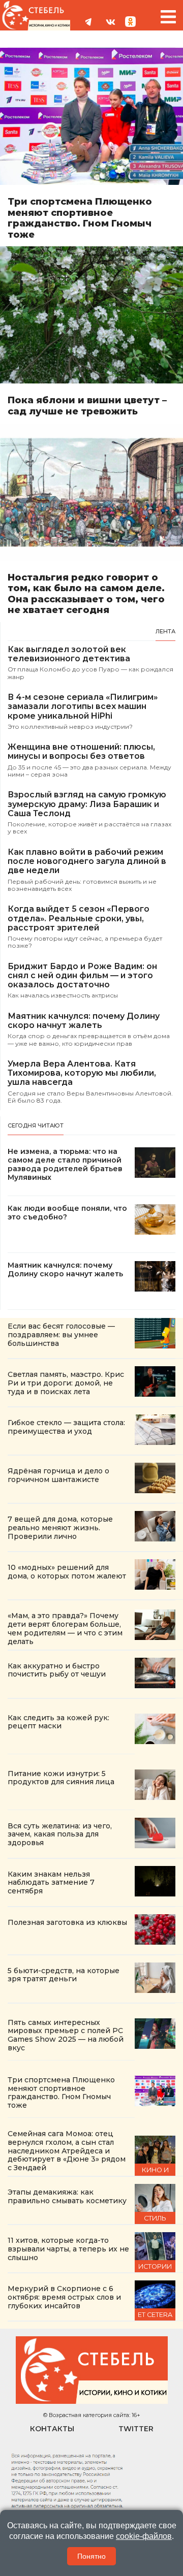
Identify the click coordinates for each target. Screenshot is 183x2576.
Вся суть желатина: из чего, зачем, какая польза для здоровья (60, 1834)
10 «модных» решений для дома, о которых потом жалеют (67, 1572)
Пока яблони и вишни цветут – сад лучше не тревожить (87, 406)
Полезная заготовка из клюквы (67, 1922)
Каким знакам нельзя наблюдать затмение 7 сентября (51, 1883)
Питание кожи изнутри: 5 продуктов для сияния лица (61, 1778)
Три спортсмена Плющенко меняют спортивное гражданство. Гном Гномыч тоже (80, 218)
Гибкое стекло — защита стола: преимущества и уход (66, 1427)
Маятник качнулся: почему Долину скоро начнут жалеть (65, 1270)
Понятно (91, 2556)
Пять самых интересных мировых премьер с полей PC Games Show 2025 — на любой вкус (66, 2035)
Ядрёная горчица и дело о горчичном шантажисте (58, 1475)
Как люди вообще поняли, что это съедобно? (67, 1213)
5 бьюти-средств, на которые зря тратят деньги (64, 1975)
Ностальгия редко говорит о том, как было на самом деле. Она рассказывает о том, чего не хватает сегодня (86, 594)
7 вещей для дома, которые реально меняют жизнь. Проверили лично (60, 1528)
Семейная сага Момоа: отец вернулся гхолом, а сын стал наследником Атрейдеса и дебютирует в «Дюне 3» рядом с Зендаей (67, 2151)
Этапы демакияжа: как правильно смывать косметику (67, 2196)
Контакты (52, 2429)
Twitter (136, 2429)
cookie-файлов (144, 2536)
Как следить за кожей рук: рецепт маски (58, 1722)
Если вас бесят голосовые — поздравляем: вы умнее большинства (61, 1335)
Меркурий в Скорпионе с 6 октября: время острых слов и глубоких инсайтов (64, 2297)
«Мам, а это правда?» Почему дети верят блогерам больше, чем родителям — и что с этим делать (65, 1628)
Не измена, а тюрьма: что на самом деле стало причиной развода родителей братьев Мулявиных (65, 1164)
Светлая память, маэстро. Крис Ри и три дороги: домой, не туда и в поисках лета (66, 1383)
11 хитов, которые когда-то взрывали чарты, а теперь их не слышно (68, 2249)
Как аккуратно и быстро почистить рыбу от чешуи (58, 1670)
